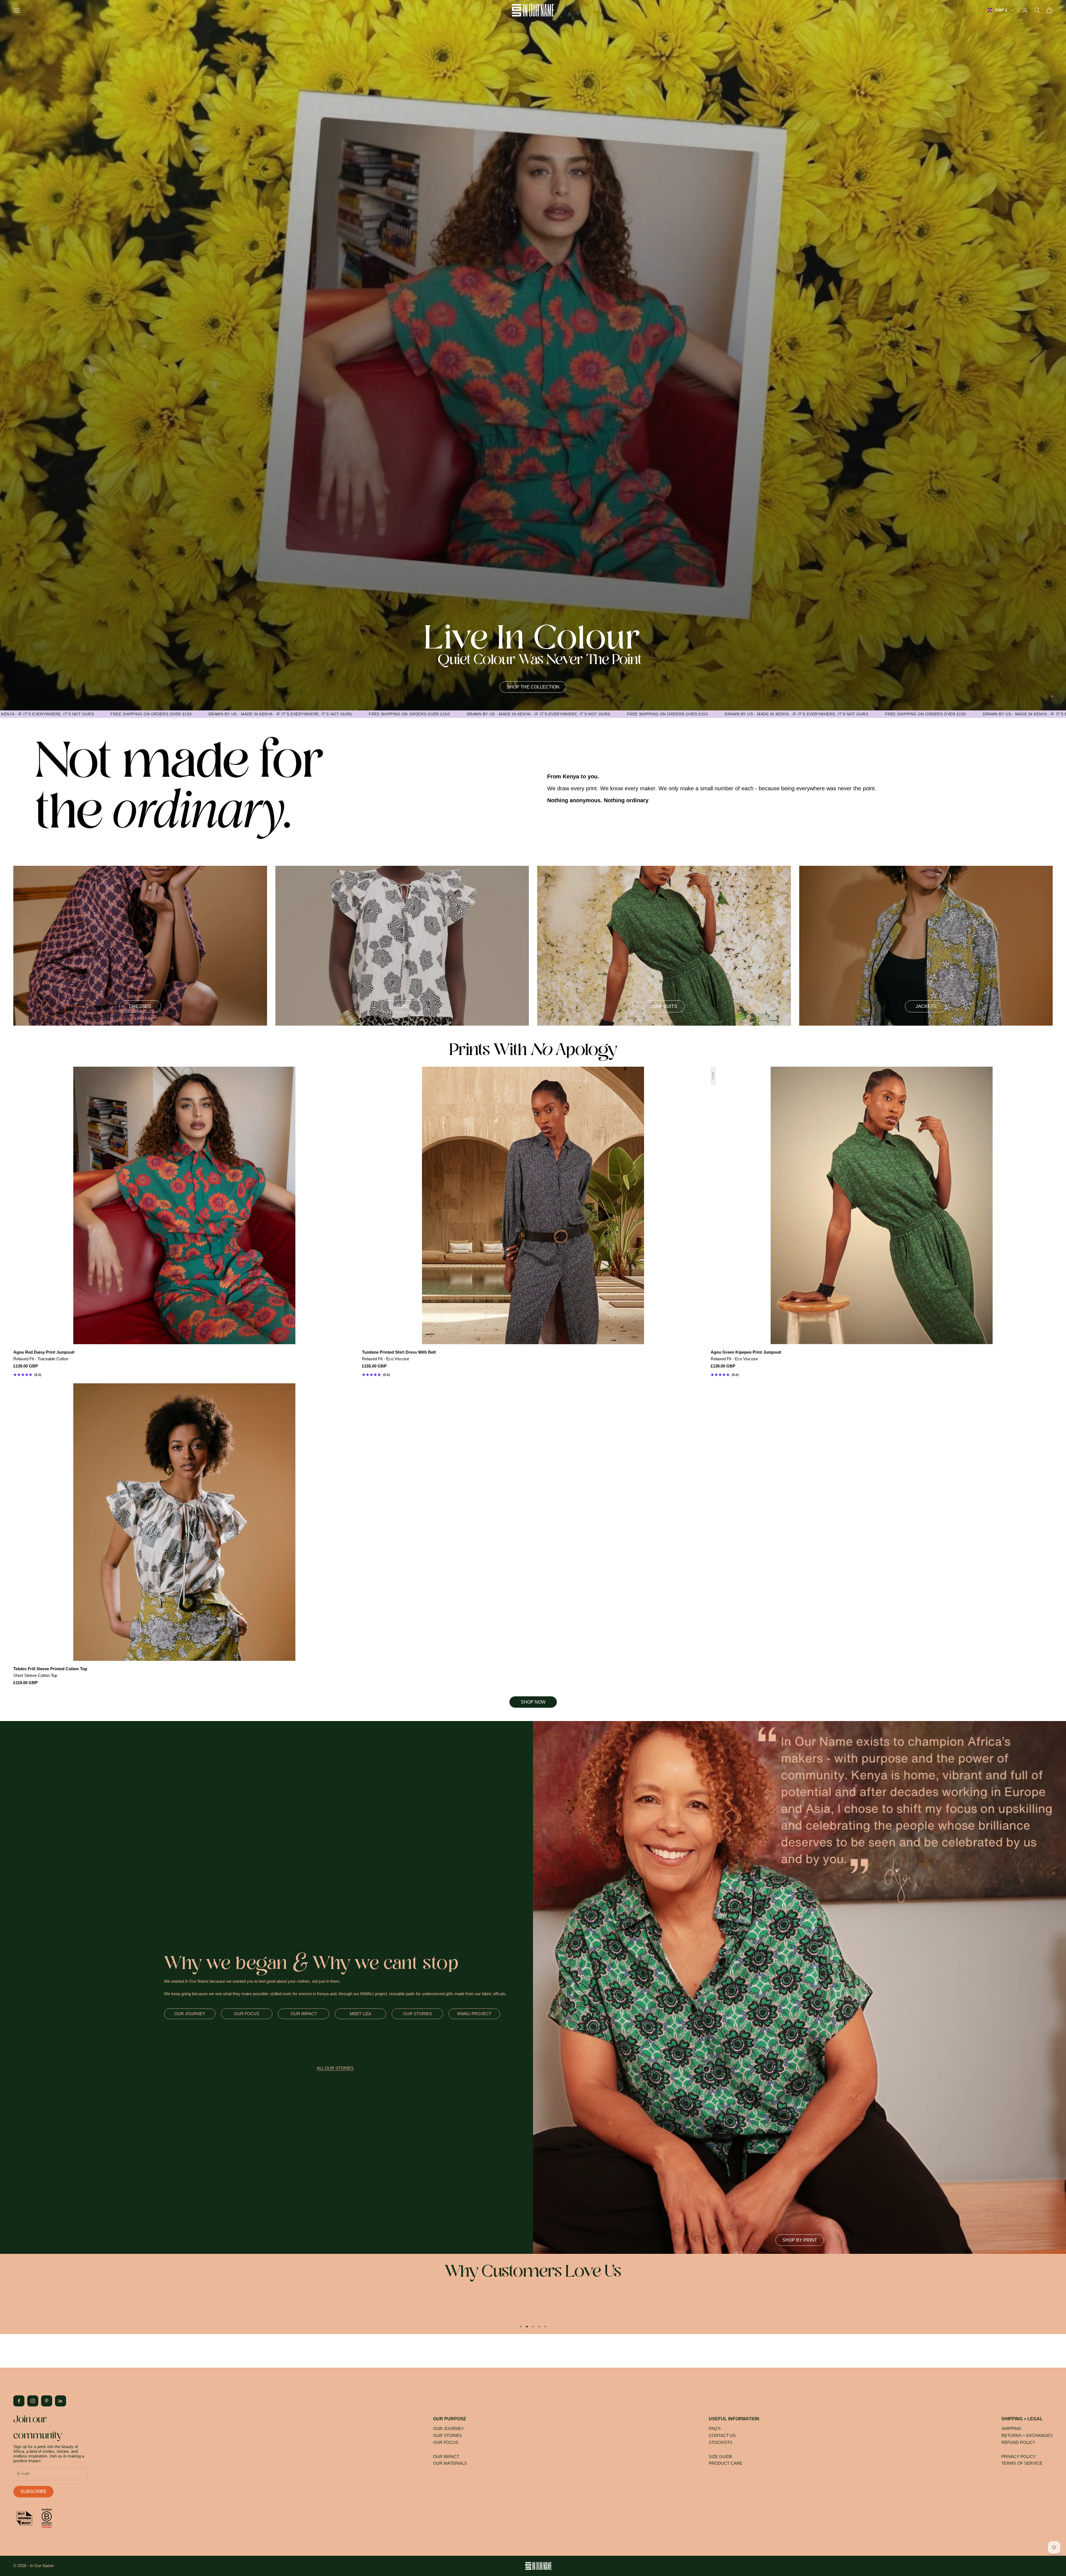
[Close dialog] (620, 1229)
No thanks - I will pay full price (486, 1343)
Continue (486, 1329)
